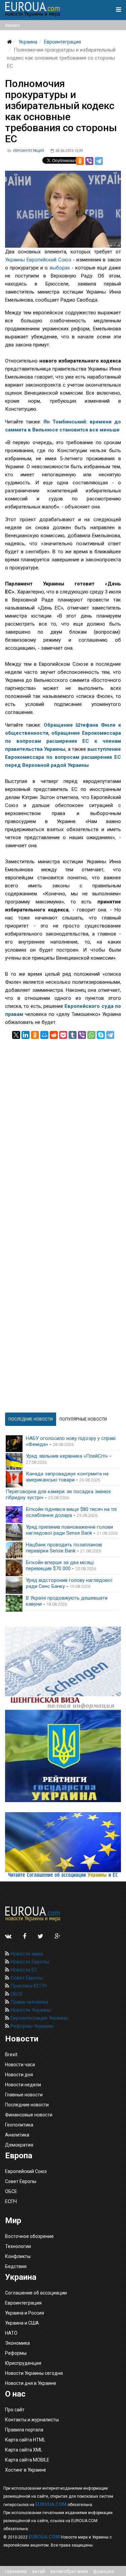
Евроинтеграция (62, 42)
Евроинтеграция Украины (39, 2018)
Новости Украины (30, 2010)
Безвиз (12, 25)
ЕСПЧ (11, 2201)
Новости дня (19, 2075)
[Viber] (89, 161)
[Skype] (101, 1035)
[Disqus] (63, 1123)
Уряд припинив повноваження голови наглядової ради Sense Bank (69, 1530)
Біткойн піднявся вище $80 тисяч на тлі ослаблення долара (71, 1512)
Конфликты (18, 2256)
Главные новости (24, 2095)
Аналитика (17, 2135)
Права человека (29, 2002)
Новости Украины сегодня (34, 2373)
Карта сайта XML (24, 2450)
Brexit (11, 2055)
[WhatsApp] (91, 1035)
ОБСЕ (16, 1994)
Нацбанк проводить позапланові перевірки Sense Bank (64, 1548)
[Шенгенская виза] (63, 1668)
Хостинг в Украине (26, 2470)
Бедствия (16, 2266)
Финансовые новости (29, 2115)
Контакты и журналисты (32, 2420)
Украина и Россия (25, 2313)
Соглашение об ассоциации (36, 2293)
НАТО (11, 2333)
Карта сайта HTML (25, 2440)
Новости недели (23, 2085)
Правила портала (24, 2430)
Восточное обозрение (29, 2236)
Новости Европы (29, 1962)
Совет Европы (26, 1978)
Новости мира (26, 1954)
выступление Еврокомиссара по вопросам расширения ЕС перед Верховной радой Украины (63, 757)
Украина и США (22, 2323)
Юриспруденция (23, 2363)
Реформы (16, 2353)
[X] (16, 1035)
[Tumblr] (73, 1035)
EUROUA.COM (51, 2504)
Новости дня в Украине (31, 2383)
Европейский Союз (26, 2171)
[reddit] (54, 1035)
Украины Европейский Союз (38, 260)
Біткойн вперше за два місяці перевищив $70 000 (60, 1565)
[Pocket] (63, 1035)
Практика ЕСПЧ (28, 1986)
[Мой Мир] (44, 1035)
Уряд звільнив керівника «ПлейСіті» (67, 1456)
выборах (61, 268)
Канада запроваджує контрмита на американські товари (67, 1477)
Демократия (19, 2145)
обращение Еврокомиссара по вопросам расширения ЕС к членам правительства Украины (63, 741)
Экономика (17, 2343)
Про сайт (15, 2410)
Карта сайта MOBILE (27, 2460)
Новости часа (20, 2065)
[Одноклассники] (80, 161)
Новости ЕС (23, 1970)
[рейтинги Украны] (63, 1756)
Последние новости (27, 2105)
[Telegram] (99, 161)
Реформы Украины (31, 2026)
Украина (28, 42)
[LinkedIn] (26, 1035)
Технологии (18, 2246)
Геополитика (19, 2125)
